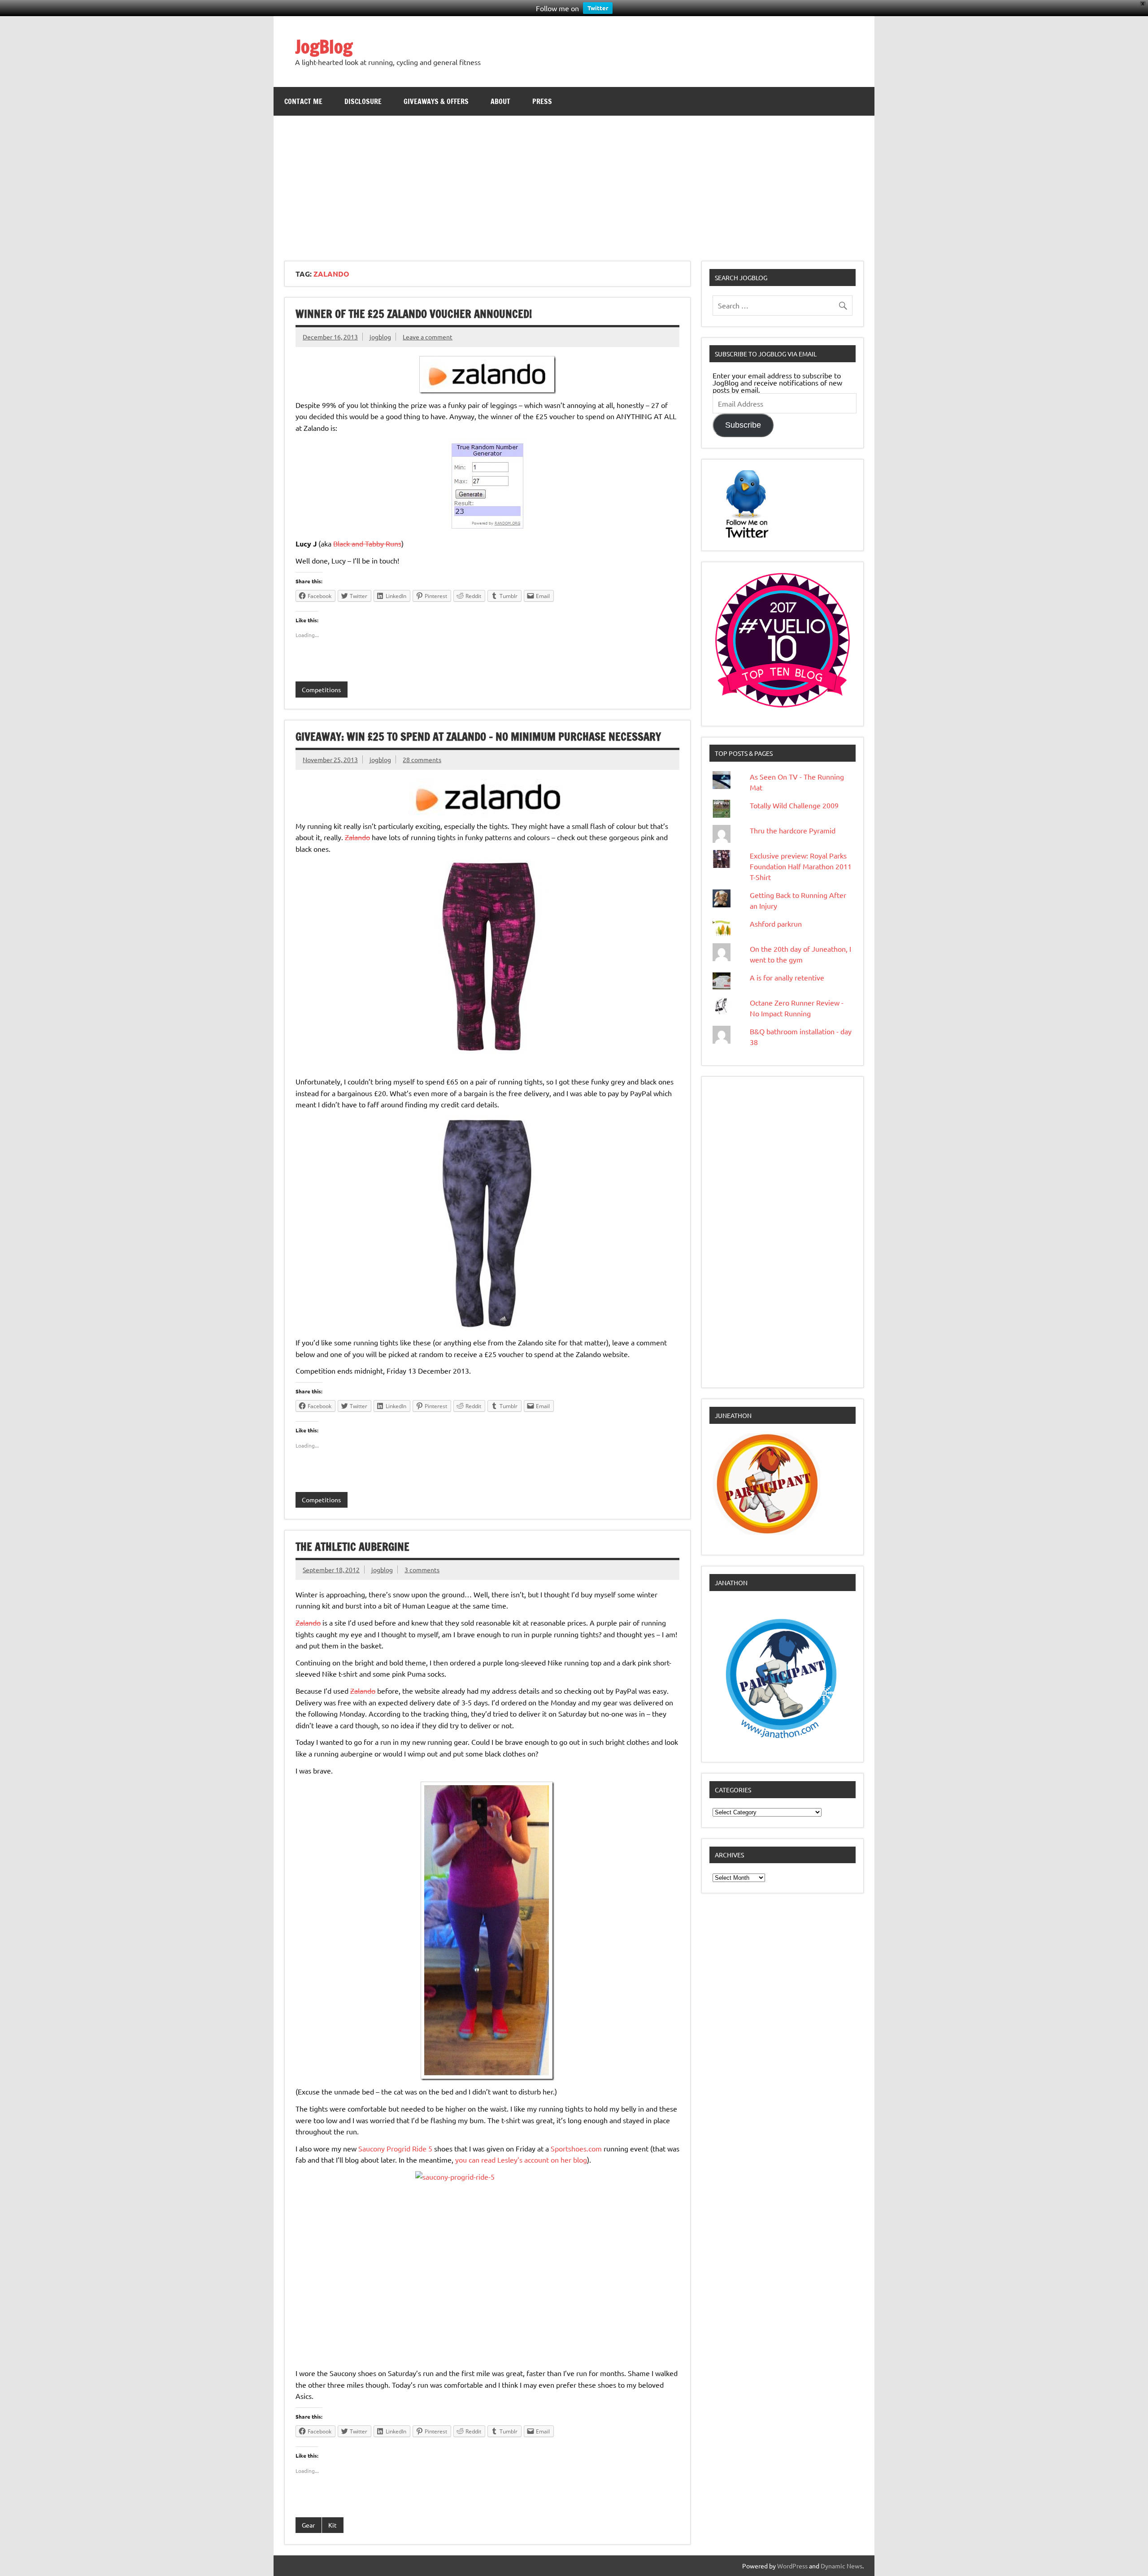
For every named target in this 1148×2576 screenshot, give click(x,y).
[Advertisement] (574, 183)
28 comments (422, 759)
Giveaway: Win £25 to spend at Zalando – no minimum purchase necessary (478, 737)
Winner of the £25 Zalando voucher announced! (414, 314)
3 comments (422, 1570)
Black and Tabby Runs (367, 543)
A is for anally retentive (787, 977)
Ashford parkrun (776, 924)
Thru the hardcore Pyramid (793, 830)
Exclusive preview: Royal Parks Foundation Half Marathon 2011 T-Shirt (801, 866)
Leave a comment (428, 337)
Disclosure (363, 101)
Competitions (321, 690)
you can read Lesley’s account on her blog (521, 2160)
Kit (333, 2525)
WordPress (792, 2566)
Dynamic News (841, 2566)
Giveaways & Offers (436, 101)
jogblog (380, 337)
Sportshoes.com (576, 2148)
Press (542, 101)
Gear (308, 2525)
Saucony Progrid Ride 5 (395, 2148)
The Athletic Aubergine (352, 1547)
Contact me (303, 101)
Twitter (598, 8)
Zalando (357, 837)
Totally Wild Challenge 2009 (794, 805)
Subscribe (743, 425)
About (500, 101)
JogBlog (324, 46)
